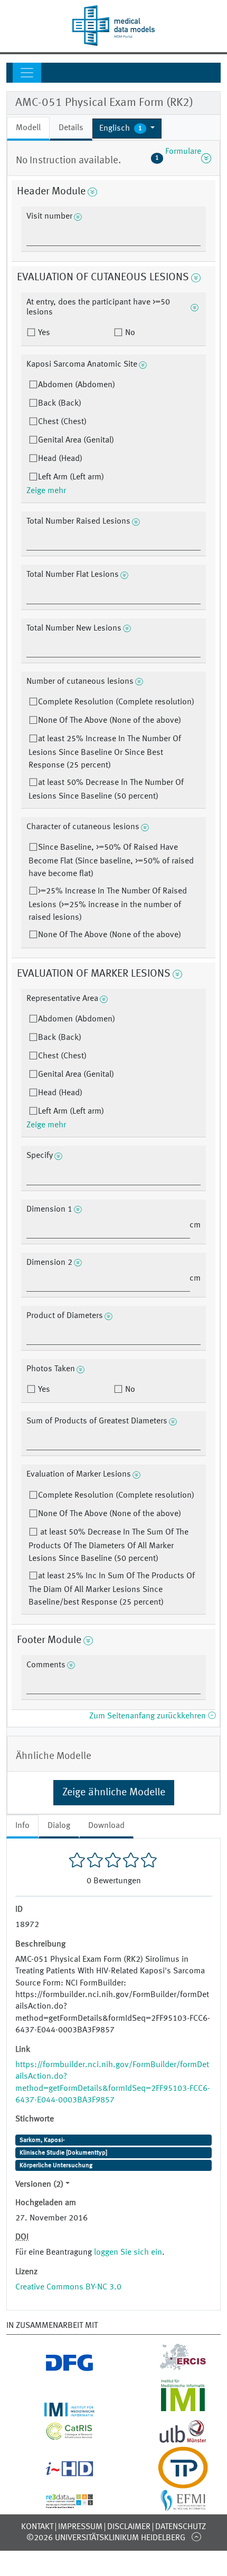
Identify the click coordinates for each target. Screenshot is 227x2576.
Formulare (178, 158)
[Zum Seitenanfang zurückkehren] (196, 2536)
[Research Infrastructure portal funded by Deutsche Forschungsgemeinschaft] (57, 2368)
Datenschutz (181, 2527)
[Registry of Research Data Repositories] (57, 2502)
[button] (127, 129)
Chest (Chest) (62, 422)
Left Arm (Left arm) (71, 477)
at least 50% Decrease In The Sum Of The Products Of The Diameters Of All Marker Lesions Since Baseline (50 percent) (108, 1546)
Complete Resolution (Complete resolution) (116, 702)
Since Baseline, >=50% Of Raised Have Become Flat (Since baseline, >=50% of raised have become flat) (111, 861)
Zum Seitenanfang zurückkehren (149, 1716)
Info (22, 1826)
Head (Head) (60, 459)
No (129, 333)
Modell (28, 128)
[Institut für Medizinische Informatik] (170, 2410)
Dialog (59, 1826)
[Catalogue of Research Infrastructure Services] (57, 2436)
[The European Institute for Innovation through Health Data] (57, 2473)
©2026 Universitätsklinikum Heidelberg (106, 2538)
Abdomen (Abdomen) (77, 385)
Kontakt (37, 2527)
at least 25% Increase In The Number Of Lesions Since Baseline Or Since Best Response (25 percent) (105, 752)
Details (71, 128)
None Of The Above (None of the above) (110, 721)
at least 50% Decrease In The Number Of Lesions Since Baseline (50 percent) (106, 790)
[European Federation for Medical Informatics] (170, 2506)
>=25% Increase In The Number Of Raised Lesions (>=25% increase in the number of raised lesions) (108, 904)
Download (106, 1826)
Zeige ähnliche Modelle (114, 1793)
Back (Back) (60, 404)
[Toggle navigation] (27, 73)
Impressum (80, 2527)
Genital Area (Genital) (76, 440)
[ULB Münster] (170, 2440)
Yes (43, 333)
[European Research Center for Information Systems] (170, 2368)
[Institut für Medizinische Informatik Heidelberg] (57, 2410)
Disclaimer (129, 2527)
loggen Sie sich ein (128, 2253)
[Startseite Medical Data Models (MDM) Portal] (113, 26)
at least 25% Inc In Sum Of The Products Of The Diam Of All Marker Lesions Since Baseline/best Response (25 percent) (112, 1589)
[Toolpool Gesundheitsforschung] (170, 2482)
